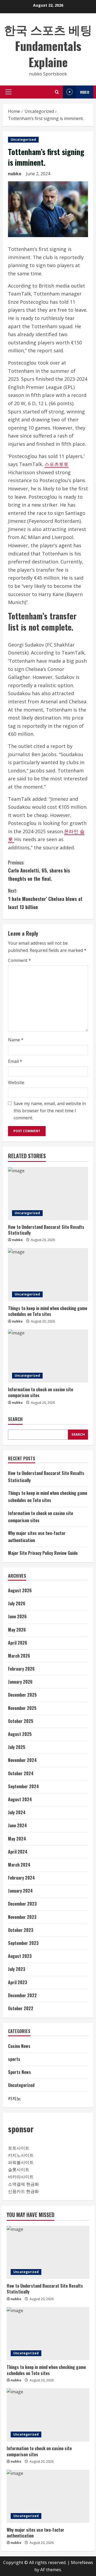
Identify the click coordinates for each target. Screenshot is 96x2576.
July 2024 (17, 1812)
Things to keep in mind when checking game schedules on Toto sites (48, 1311)
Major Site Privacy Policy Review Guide (43, 1553)
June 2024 (17, 1825)
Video (85, 92)
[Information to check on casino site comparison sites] (48, 1356)
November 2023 (22, 1917)
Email (15, 1061)
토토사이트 (19, 2148)
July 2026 (17, 1603)
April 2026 (18, 1643)
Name (16, 1040)
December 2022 (22, 1995)
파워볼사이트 (21, 2162)
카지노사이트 (21, 2155)
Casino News (19, 2046)
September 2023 (23, 1943)
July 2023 (17, 1969)
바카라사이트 (21, 2177)
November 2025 (22, 1708)
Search (15, 1419)
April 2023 (18, 1982)
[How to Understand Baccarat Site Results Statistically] (48, 1193)
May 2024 (17, 1839)
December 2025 (22, 1695)
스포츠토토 (57, 464)
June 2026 (17, 1616)
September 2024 (23, 1786)
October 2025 (21, 1721)
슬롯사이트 (19, 2170)
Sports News (19, 2072)
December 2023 (22, 1904)
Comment (19, 960)
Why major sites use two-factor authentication (35, 2533)
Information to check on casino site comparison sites (41, 1392)
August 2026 (20, 1590)
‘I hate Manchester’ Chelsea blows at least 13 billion (45, 899)
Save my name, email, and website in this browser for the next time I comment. (50, 1111)
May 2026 (17, 1630)
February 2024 (21, 1878)
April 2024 (18, 1852)
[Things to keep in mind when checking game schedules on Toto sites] (48, 1275)
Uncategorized (23, 140)
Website (16, 1082)
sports (14, 2059)
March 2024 (19, 1865)
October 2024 (21, 1773)
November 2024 (22, 1760)
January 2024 (20, 1891)
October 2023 (21, 1930)
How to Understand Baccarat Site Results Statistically (46, 1230)
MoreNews (82, 2562)
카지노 (14, 2098)
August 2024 (20, 1799)
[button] (8, 92)
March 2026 (19, 1656)
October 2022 (21, 2008)
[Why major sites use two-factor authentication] (48, 2496)
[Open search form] (57, 92)
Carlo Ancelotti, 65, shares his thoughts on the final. (39, 870)
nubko (15, 174)
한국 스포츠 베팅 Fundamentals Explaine (48, 46)
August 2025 (20, 1734)
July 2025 (17, 1747)
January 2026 (20, 1682)
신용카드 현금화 (23, 2191)
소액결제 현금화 (23, 2184)
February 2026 (21, 1669)
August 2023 (20, 1956)
